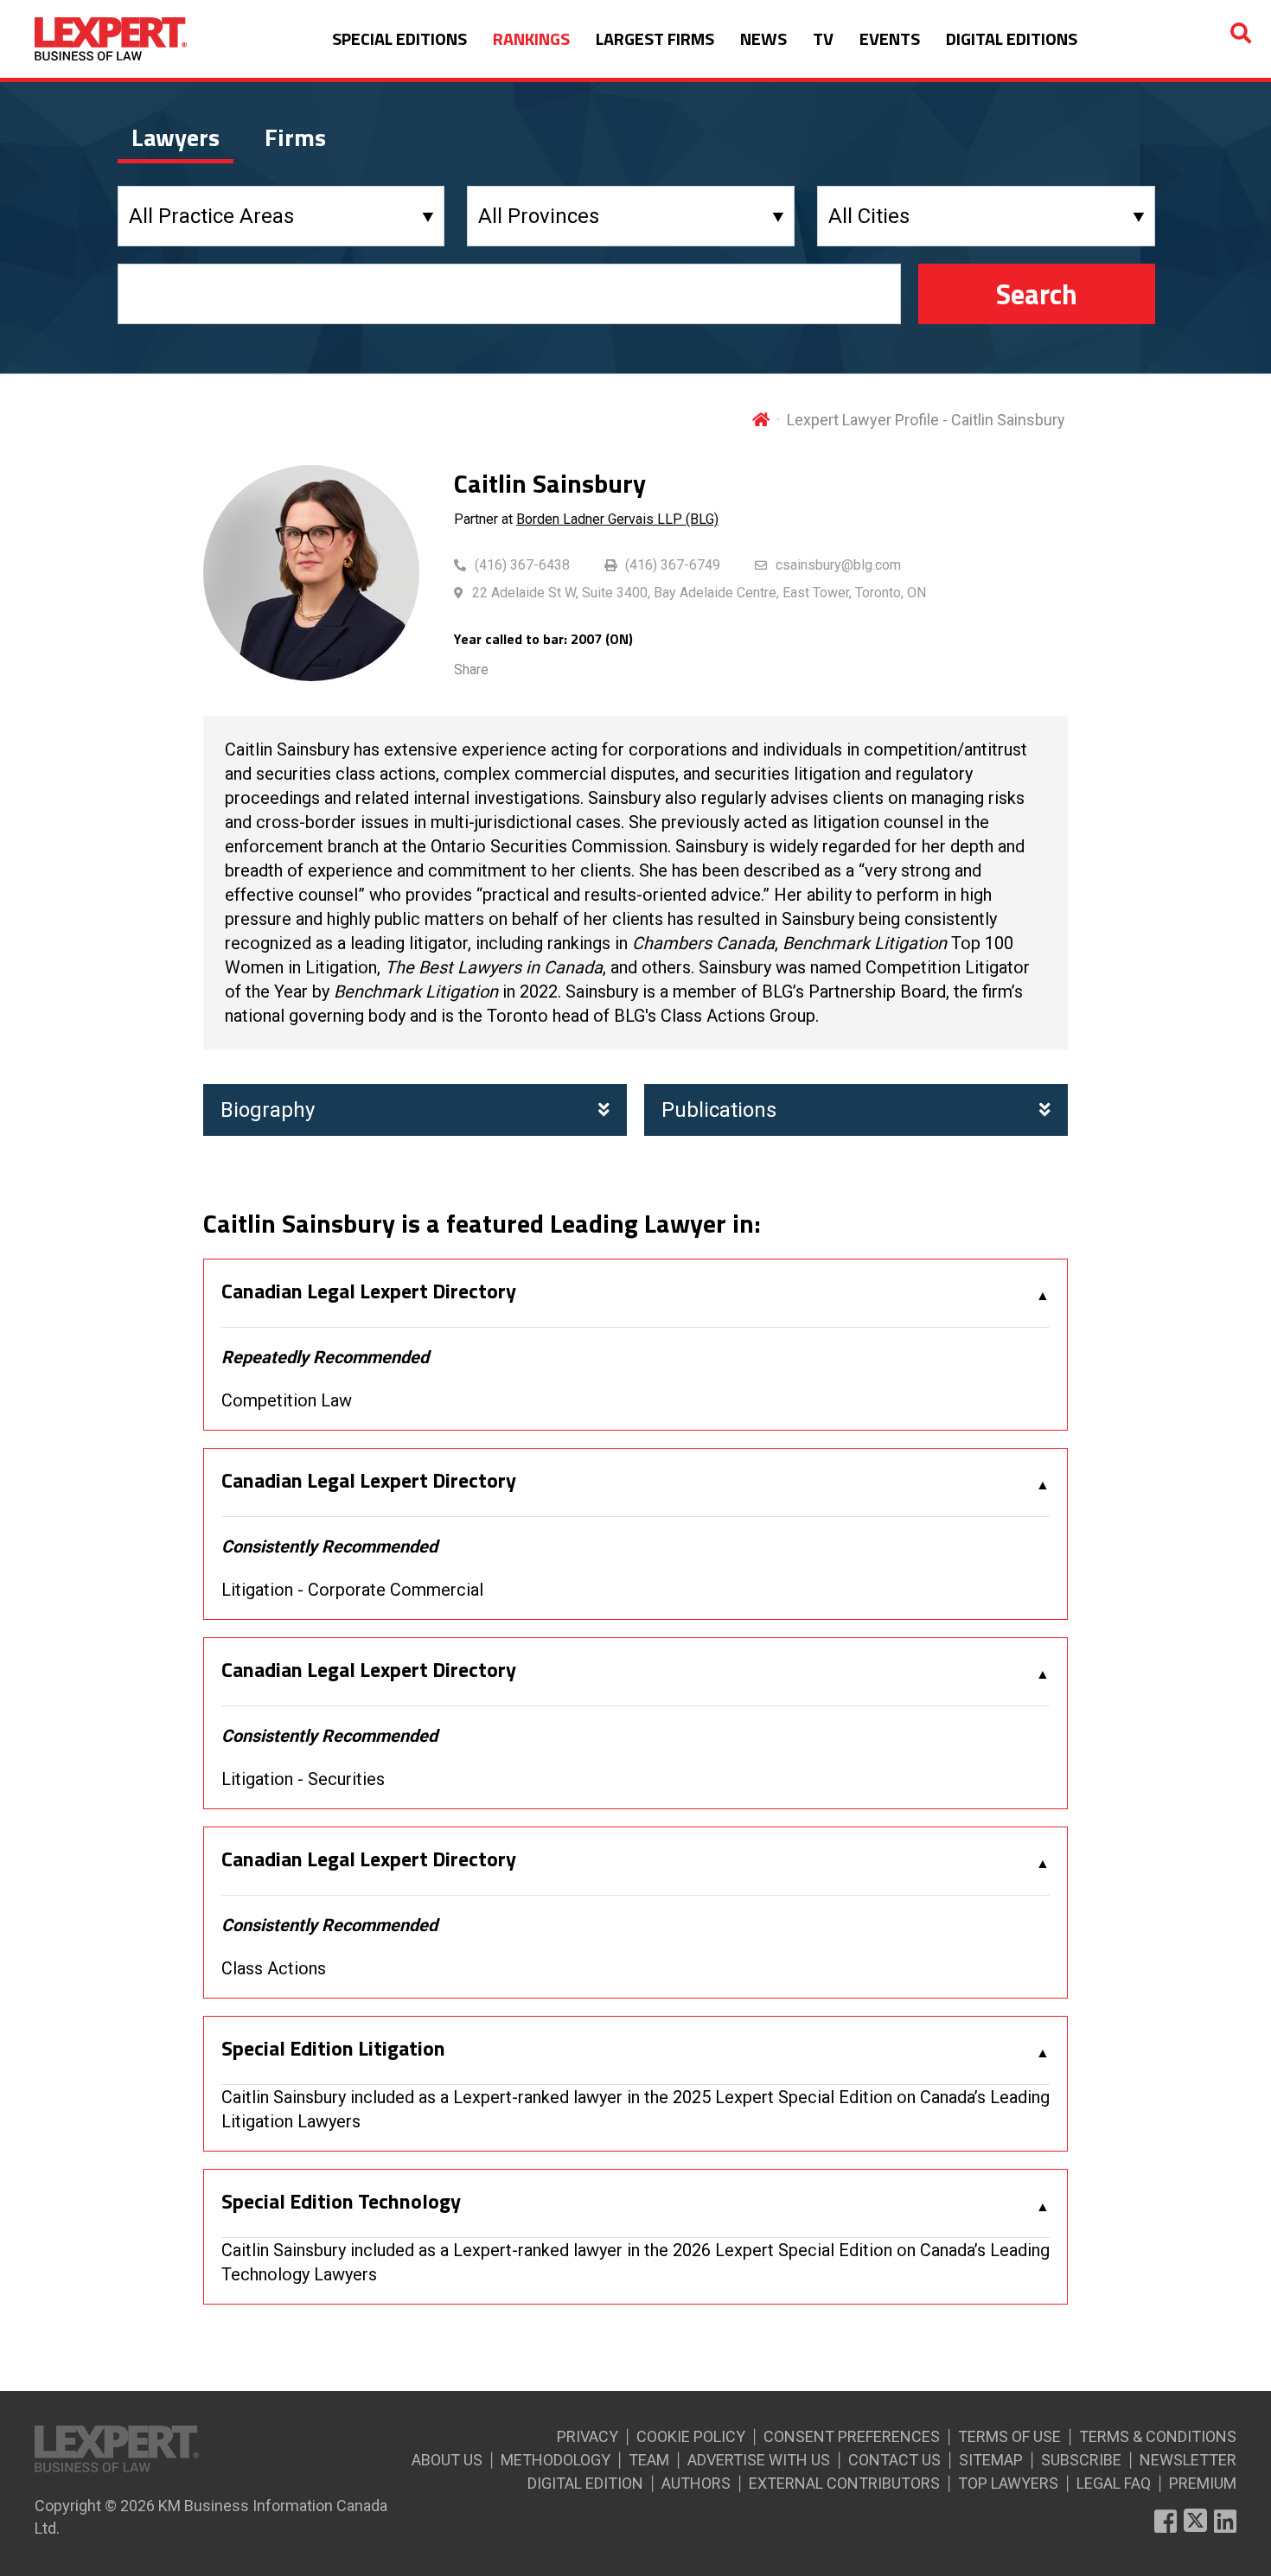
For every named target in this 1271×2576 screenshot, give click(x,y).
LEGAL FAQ (1114, 2483)
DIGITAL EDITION (585, 2483)
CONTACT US (894, 2460)
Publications (719, 1110)
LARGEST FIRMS (655, 38)
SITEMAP (991, 2460)
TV (823, 38)
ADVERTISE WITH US (759, 2460)
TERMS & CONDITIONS (1158, 2436)
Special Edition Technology (341, 2202)
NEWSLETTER (1188, 2460)
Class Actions (274, 1968)
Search (1037, 294)
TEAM (649, 2460)
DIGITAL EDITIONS (1012, 38)
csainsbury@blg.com (838, 565)
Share (471, 670)
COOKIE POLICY (691, 2436)
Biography (268, 1110)
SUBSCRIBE (1081, 2460)
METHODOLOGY (556, 2460)
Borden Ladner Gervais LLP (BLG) (617, 519)
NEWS (763, 38)
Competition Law (287, 1400)
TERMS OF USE (1009, 2436)
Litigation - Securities (303, 1779)
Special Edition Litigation (333, 2049)
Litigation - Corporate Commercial (352, 1590)
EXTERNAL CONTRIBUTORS (844, 2483)
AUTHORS (696, 2483)
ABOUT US (447, 2460)
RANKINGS (531, 38)
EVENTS (890, 38)
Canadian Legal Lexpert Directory (369, 1291)
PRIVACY (588, 2436)
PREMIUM (1203, 2483)
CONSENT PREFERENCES (852, 2436)
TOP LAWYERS (1008, 2483)
